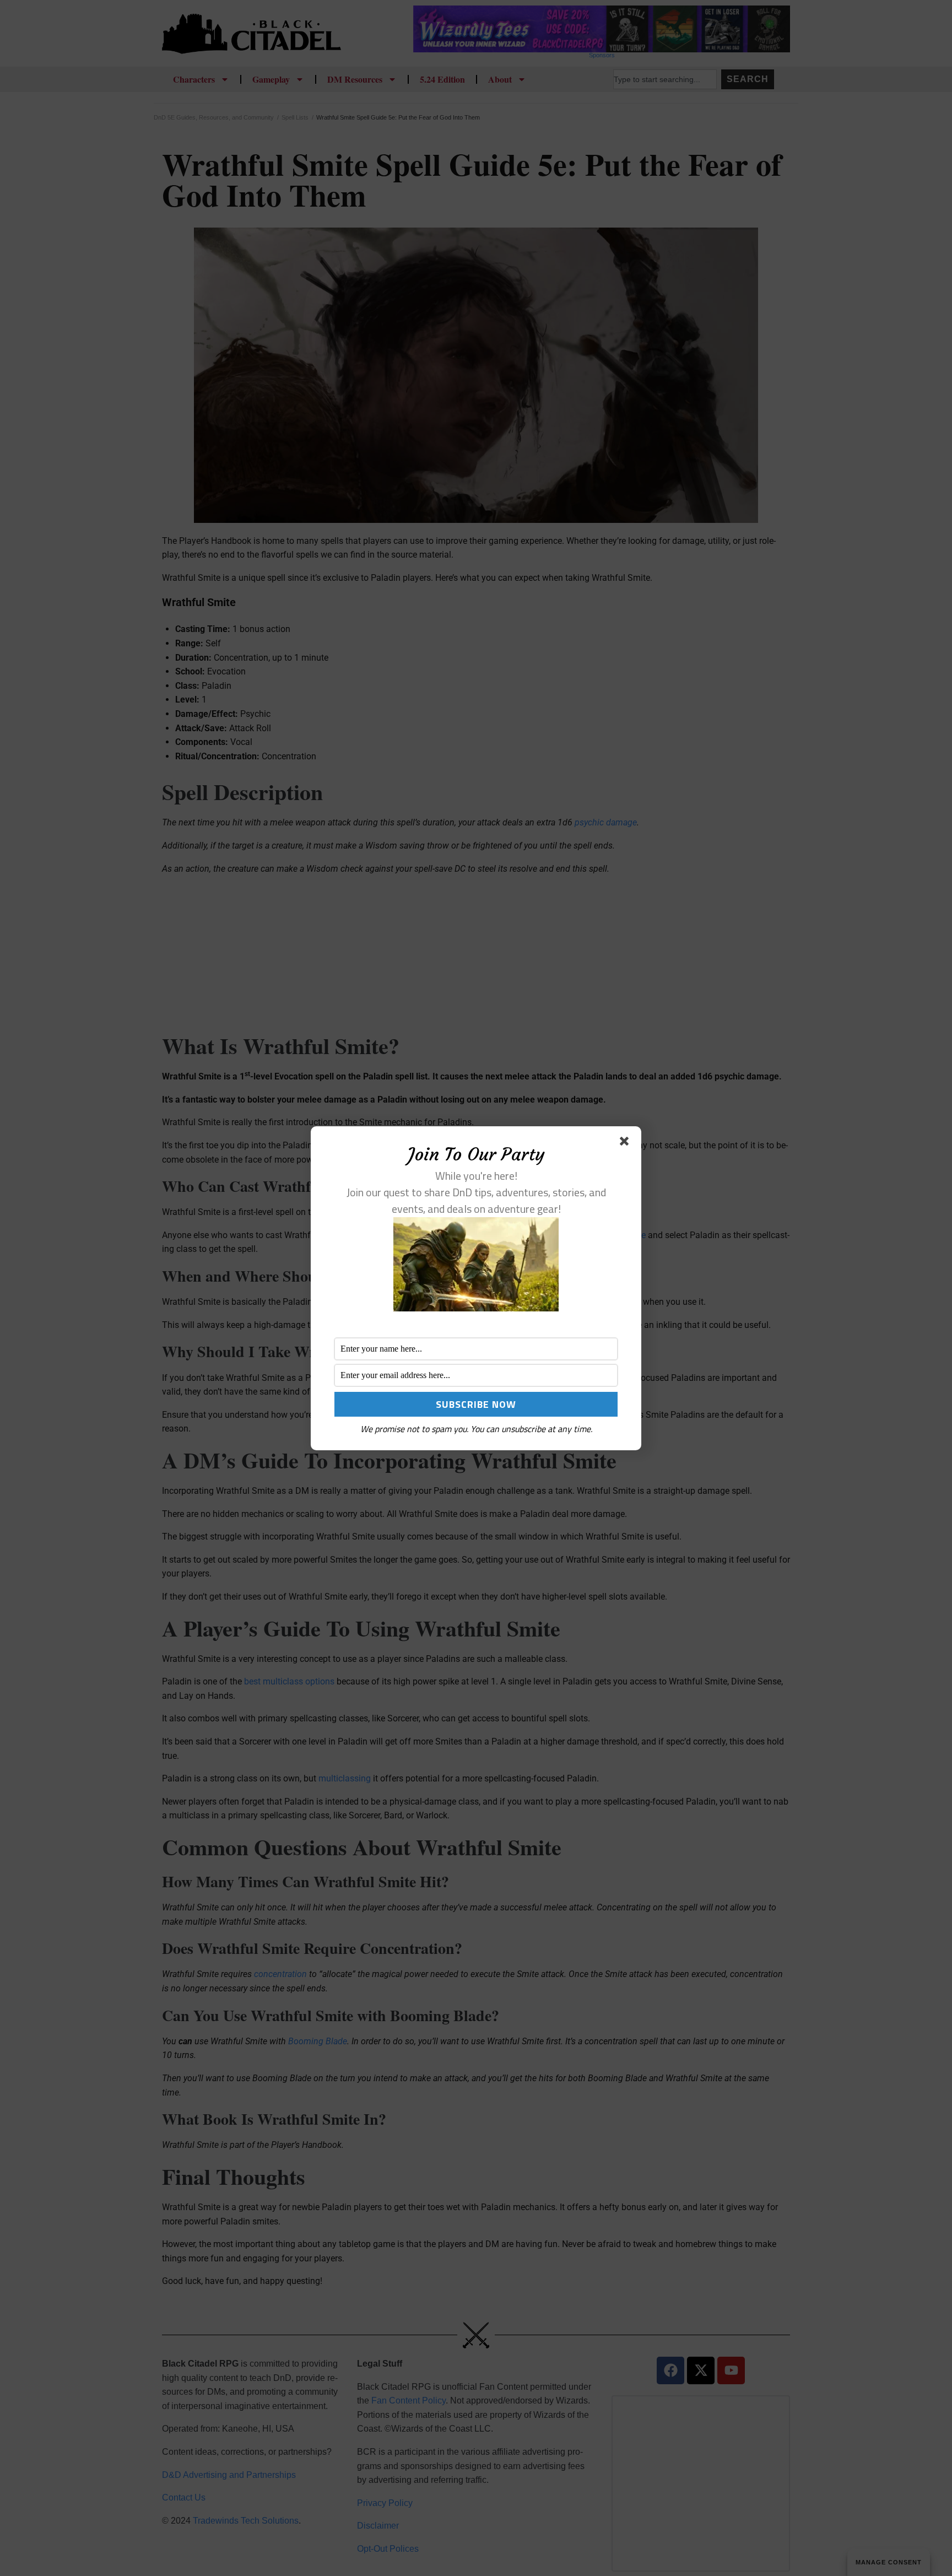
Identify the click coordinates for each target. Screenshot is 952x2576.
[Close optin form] (626, 1143)
